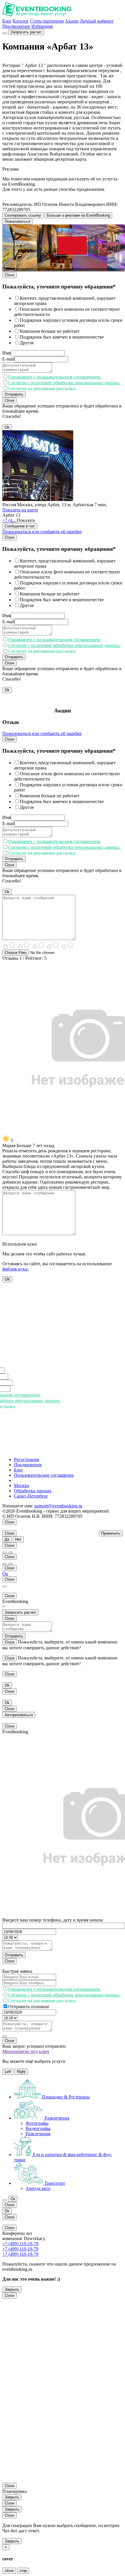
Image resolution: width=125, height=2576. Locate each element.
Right (21, 2072)
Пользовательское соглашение (44, 1475)
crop (23, 2571)
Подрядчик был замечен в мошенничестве (62, 337)
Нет (18, 1539)
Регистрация (26, 1459)
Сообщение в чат (20, 526)
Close (9, 275)
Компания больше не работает (50, 331)
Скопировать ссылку (23, 215)
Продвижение (16, 26)
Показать (26, 520)
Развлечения (38, 2134)
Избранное (42, 26)
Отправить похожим (28, 2006)
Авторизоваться (19, 1715)
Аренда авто (38, 2188)
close (9, 2571)
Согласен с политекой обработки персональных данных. (64, 383)
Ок (5, 1574)
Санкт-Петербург (31, 1496)
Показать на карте (20, 510)
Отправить (14, 394)
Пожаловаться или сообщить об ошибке (42, 532)
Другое (27, 343)
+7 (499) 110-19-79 (20, 2244)
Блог (7, 21)
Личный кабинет (97, 21)
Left (8, 2072)
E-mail (8, 359)
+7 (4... (10, 520)
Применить (111, 1533)
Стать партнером (47, 21)
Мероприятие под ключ (26, 2051)
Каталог (21, 21)
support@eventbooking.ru (58, 1506)
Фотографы (37, 2123)
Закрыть (12, 2289)
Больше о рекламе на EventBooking (78, 215)
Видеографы (38, 2128)
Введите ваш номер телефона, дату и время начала (52, 1920)
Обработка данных (33, 1491)
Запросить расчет (26, 32)
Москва (22, 1486)
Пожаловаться (17, 221)
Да (7, 1539)
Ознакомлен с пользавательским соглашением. (55, 377)
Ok (7, 427)
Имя (7, 353)
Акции (72, 21)
